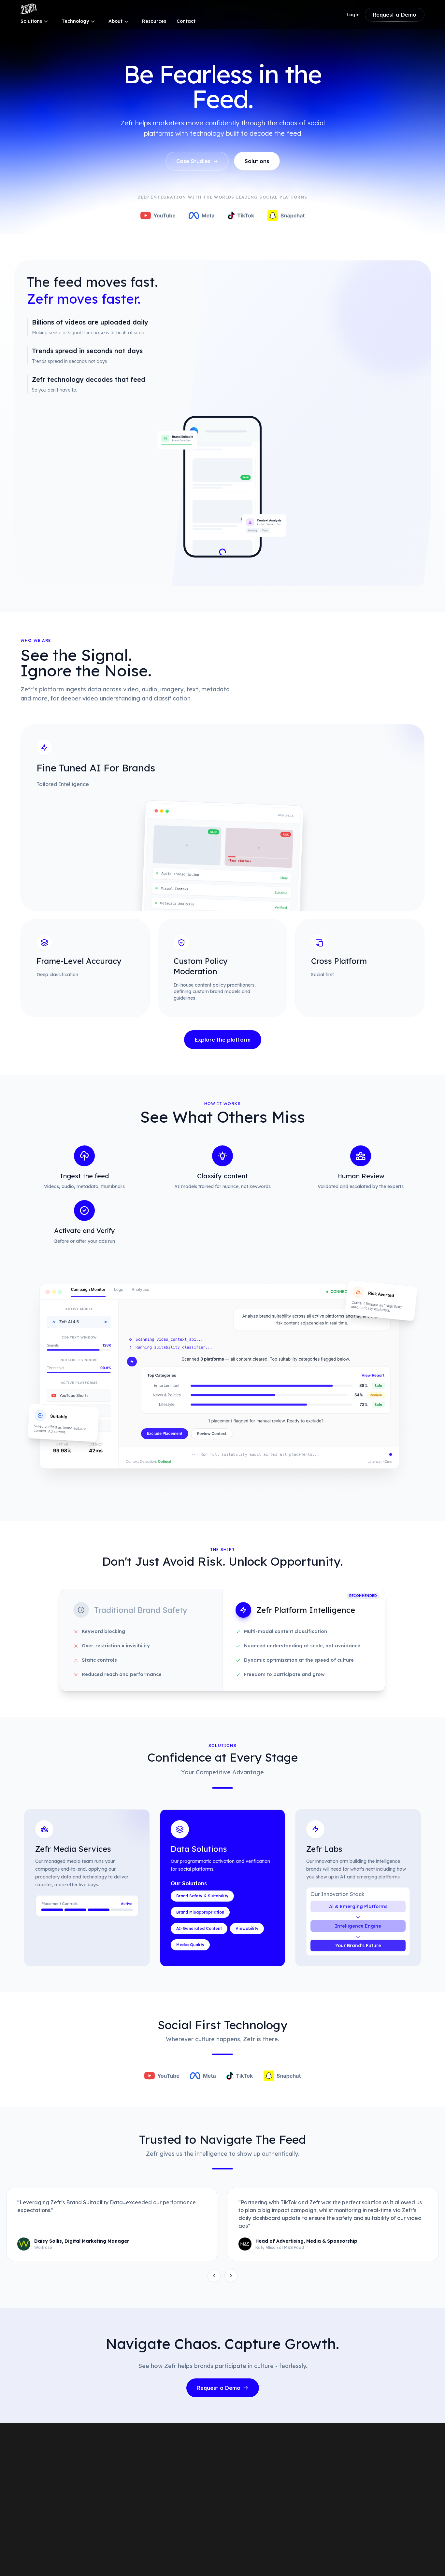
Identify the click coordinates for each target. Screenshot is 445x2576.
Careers (350, 2470)
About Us (352, 2459)
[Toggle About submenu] (126, 21)
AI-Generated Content (199, 1928)
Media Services (176, 2459)
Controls (259, 2491)
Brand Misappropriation (200, 1912)
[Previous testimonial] (214, 2276)
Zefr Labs (170, 2523)
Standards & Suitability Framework (288, 2470)
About (115, 21)
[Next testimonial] (231, 2276)
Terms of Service (400, 2554)
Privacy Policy (358, 2554)
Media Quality (190, 1945)
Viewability (247, 1928)
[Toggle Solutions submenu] (46, 21)
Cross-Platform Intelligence (280, 2480)
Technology (75, 21)
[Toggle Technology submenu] (93, 21)
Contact (186, 21)
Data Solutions (175, 2470)
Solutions (31, 21)
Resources (154, 21)
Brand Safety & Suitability (202, 1896)
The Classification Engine (278, 2459)
